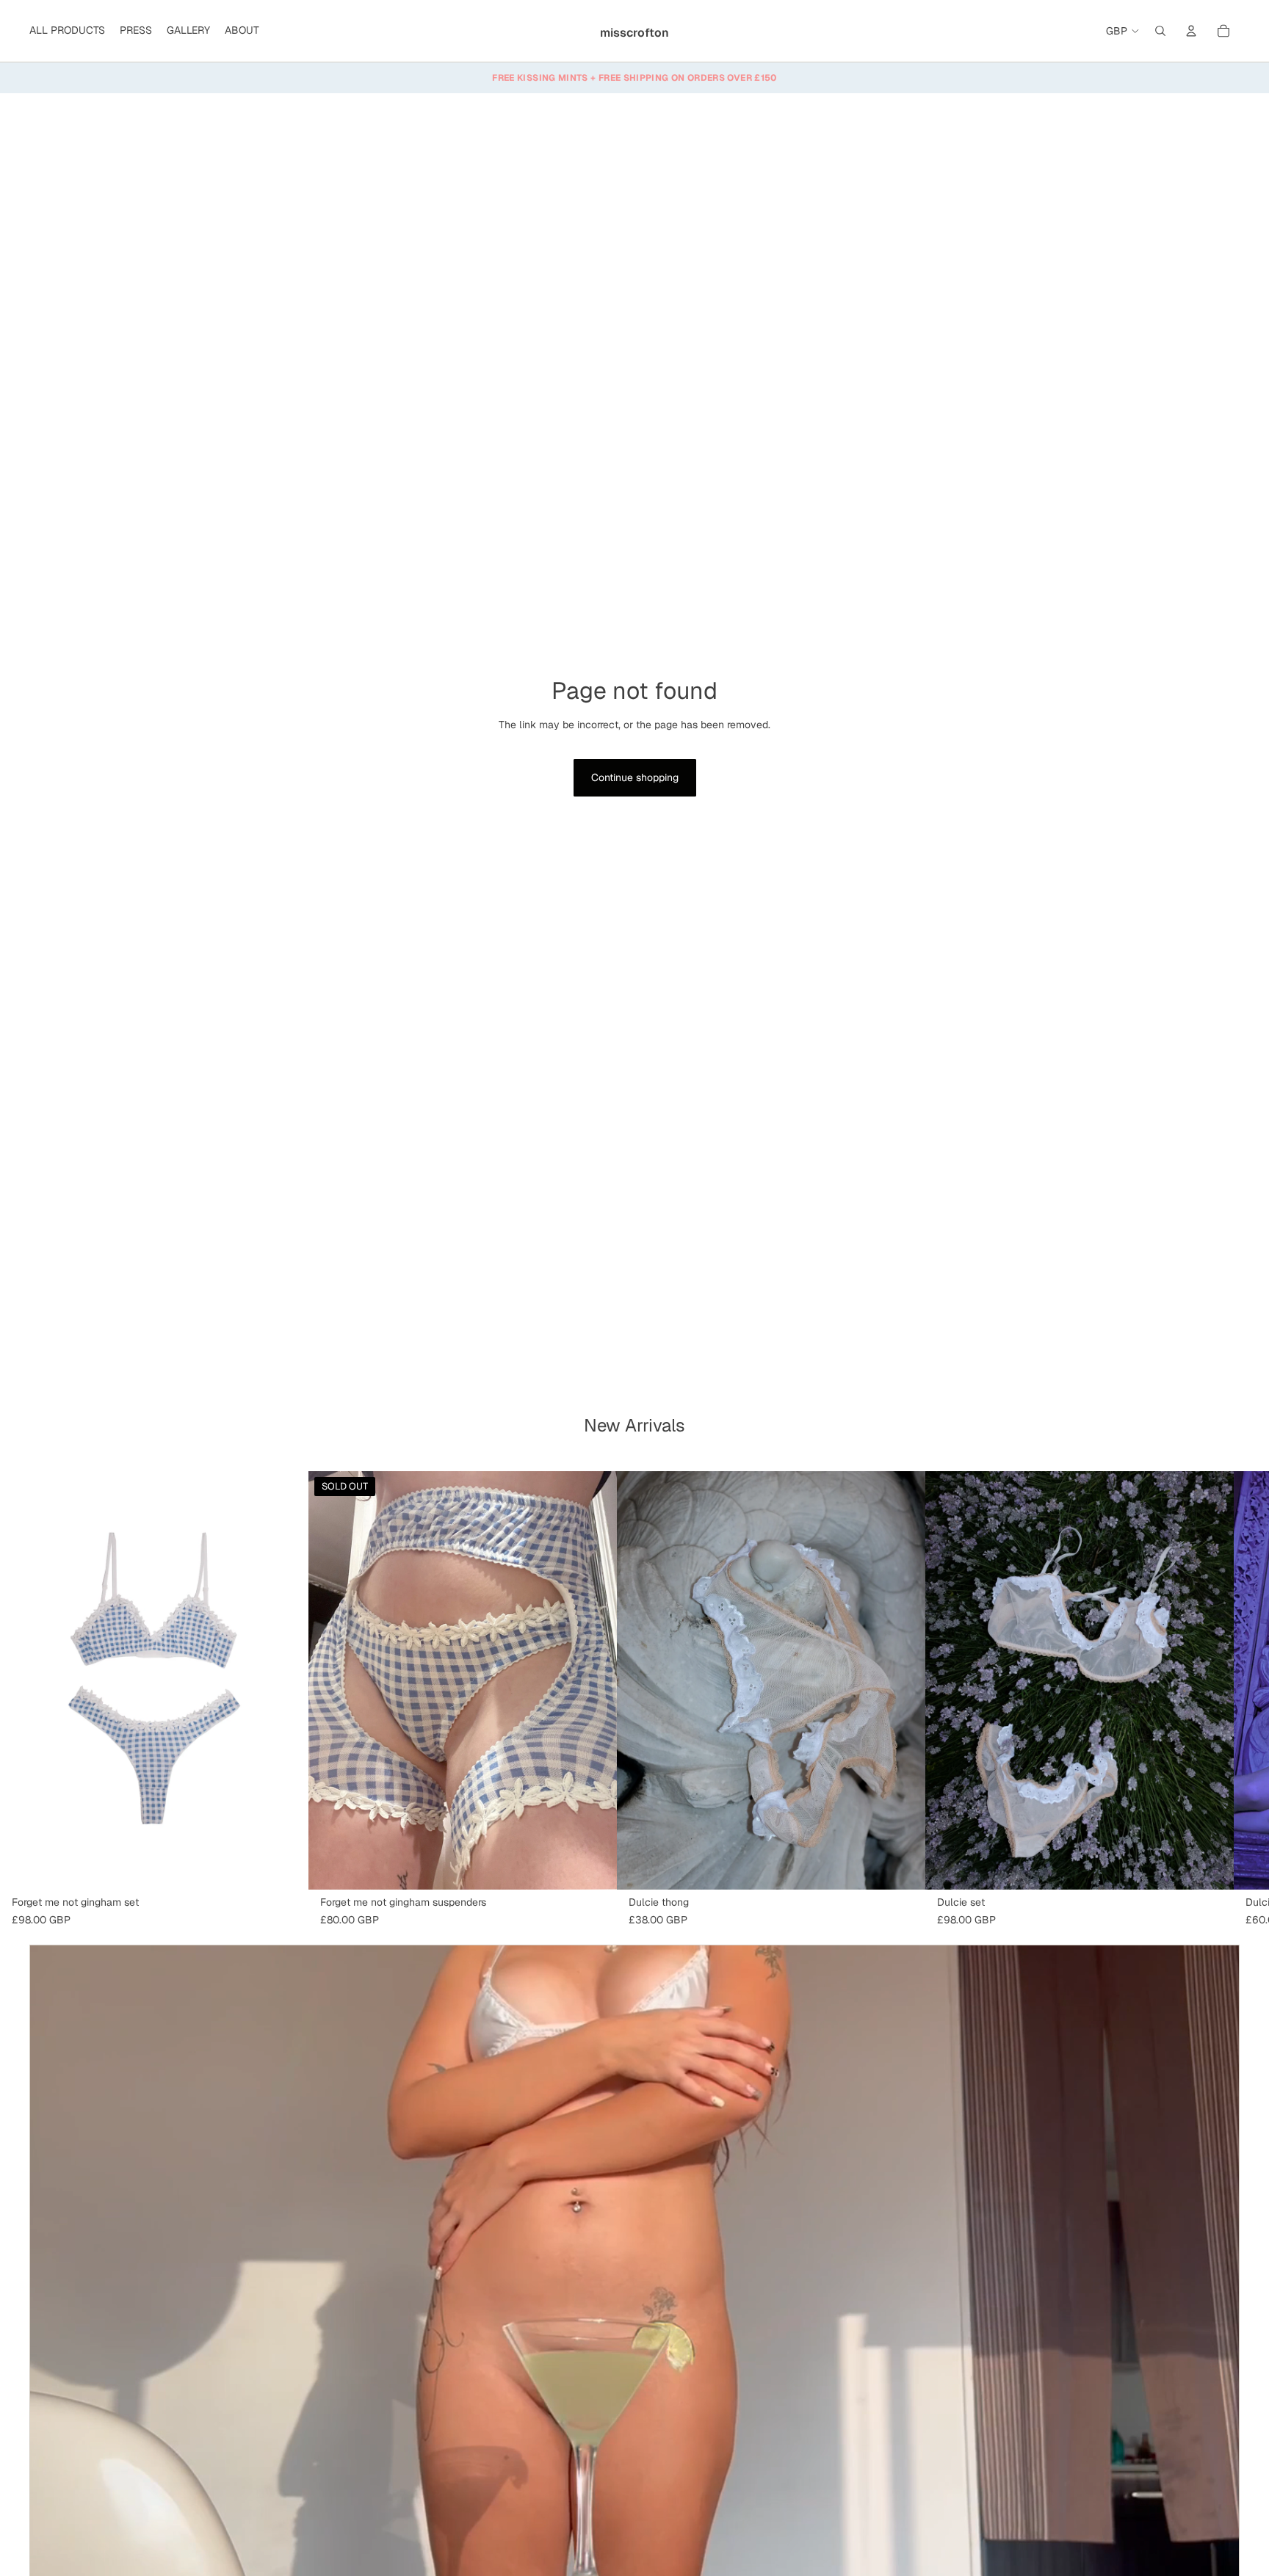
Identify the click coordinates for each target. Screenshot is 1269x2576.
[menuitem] (67, 31)
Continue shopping (635, 777)
